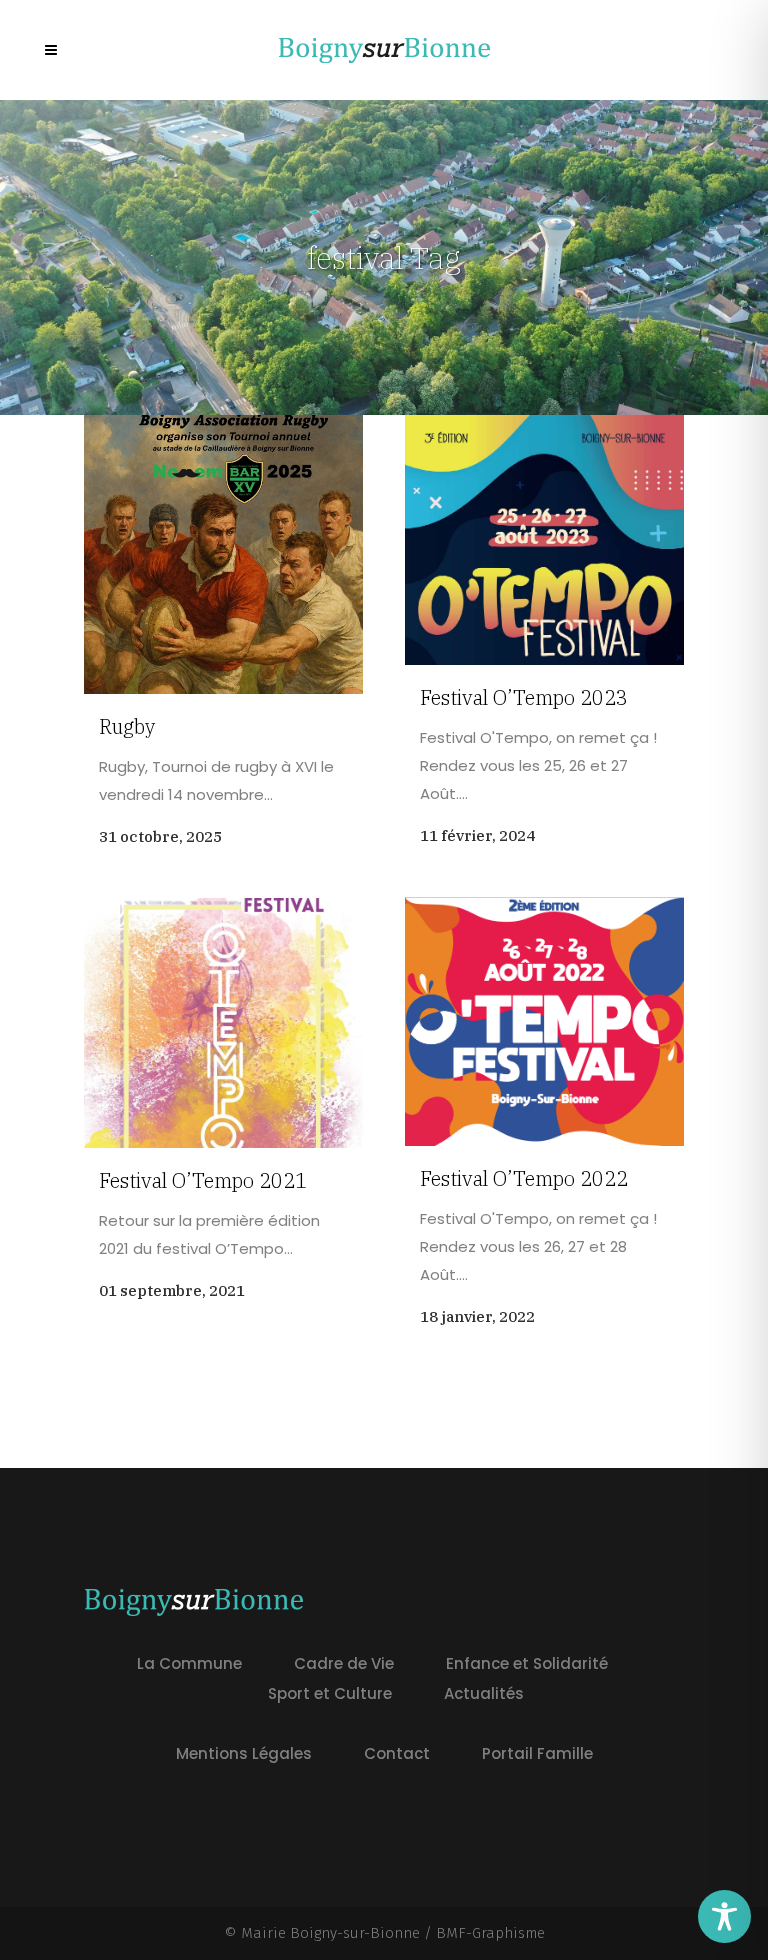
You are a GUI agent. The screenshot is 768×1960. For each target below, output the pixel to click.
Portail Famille (537, 1753)
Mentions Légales (244, 1753)
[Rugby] (223, 554)
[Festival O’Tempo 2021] (223, 1022)
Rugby (127, 726)
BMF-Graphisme (490, 1933)
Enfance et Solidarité (527, 1663)
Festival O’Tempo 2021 (203, 1180)
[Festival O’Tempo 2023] (544, 539)
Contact (397, 1753)
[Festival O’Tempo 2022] (544, 1021)
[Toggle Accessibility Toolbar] (724, 1916)
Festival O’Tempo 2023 (524, 697)
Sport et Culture (330, 1693)
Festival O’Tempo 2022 (524, 1178)
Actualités (484, 1693)
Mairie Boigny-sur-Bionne (330, 1933)
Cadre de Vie (344, 1663)
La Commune (189, 1663)
